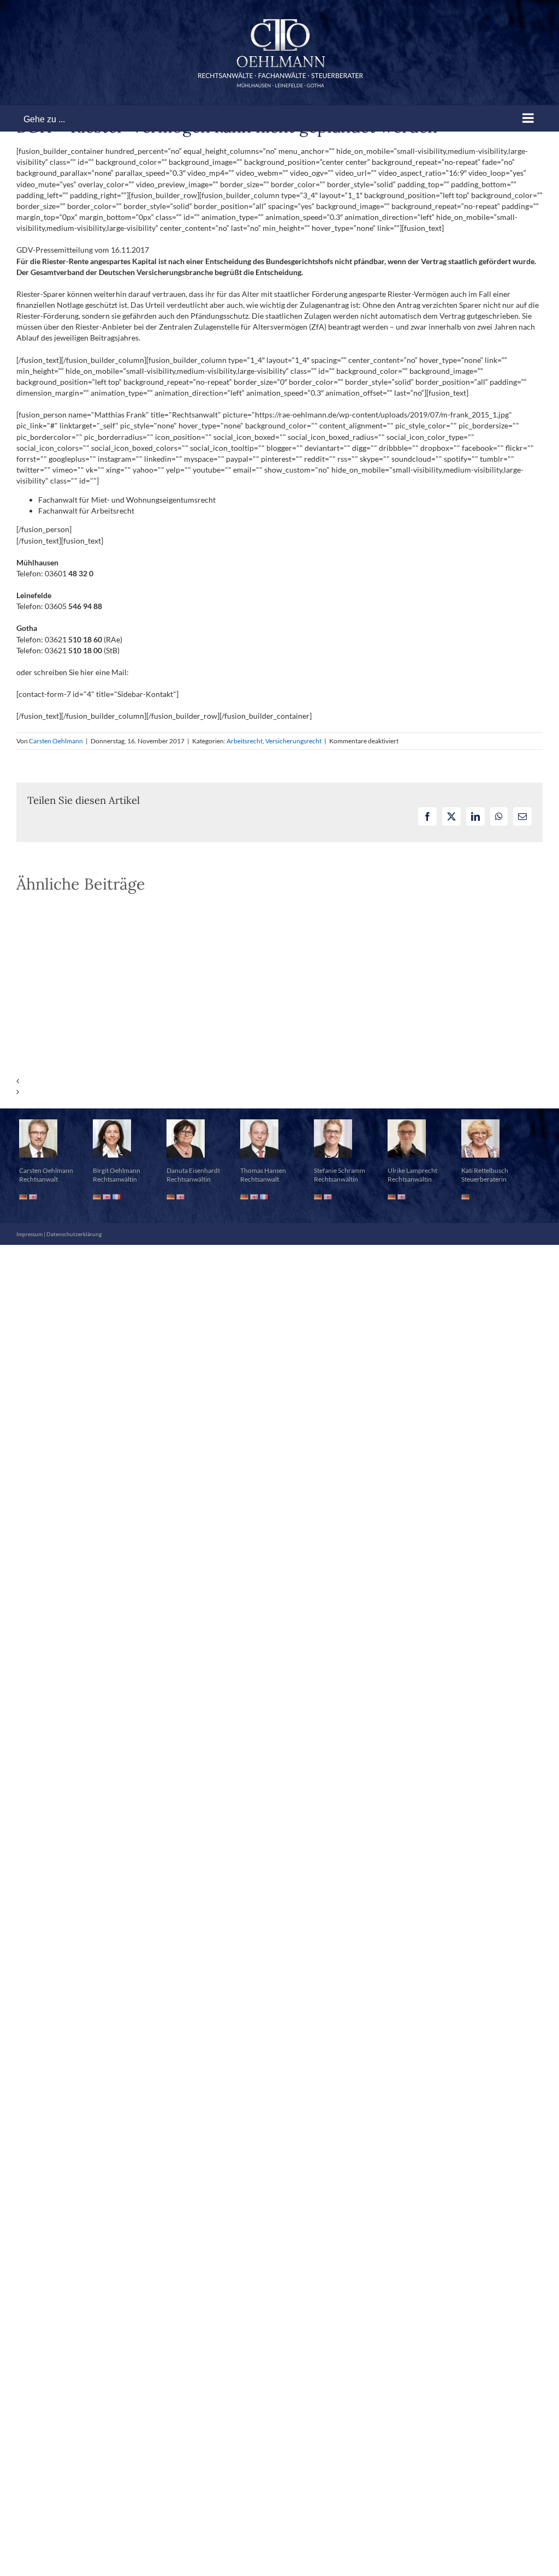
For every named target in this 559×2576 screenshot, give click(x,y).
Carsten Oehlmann (56, 741)
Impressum (29, 1234)
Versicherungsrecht (293, 741)
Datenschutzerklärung (74, 1234)
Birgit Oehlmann (117, 1170)
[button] (279, 1081)
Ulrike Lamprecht (412, 1170)
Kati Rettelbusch (485, 1170)
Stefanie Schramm (340, 1170)
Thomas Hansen (263, 1170)
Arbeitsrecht (245, 741)
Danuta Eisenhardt (193, 1170)
